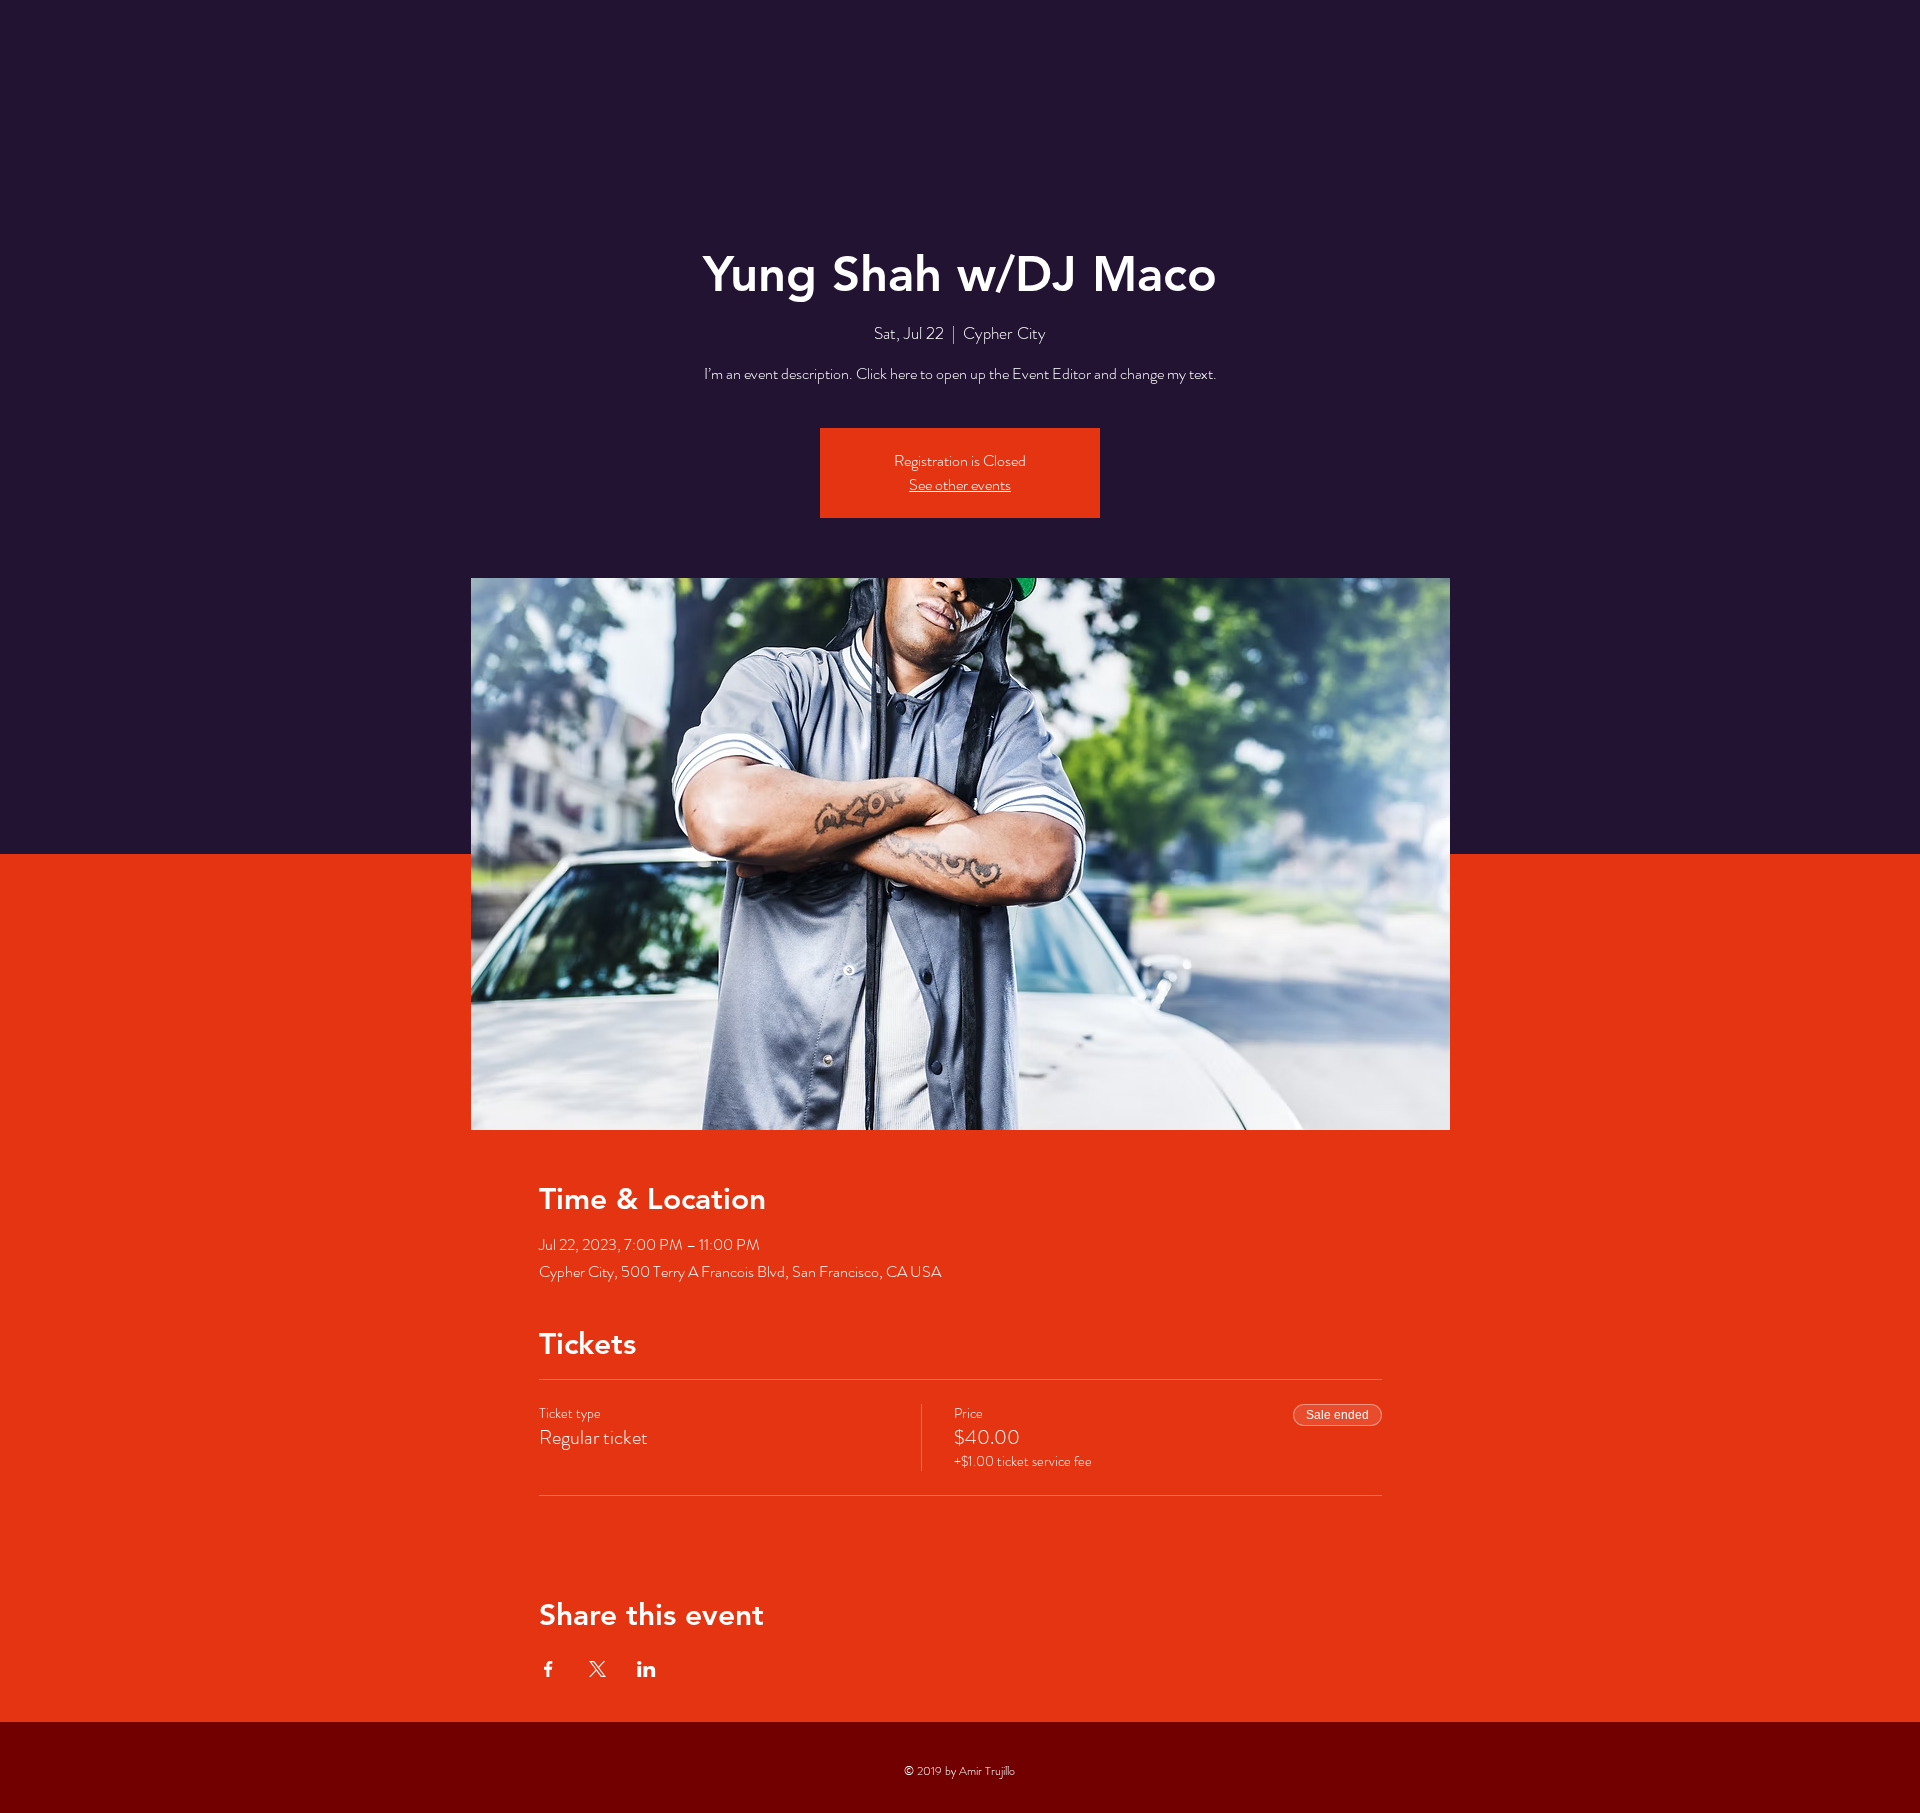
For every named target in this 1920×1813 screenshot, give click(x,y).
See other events (960, 484)
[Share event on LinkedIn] (646, 1669)
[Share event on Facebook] (548, 1669)
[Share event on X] (597, 1669)
